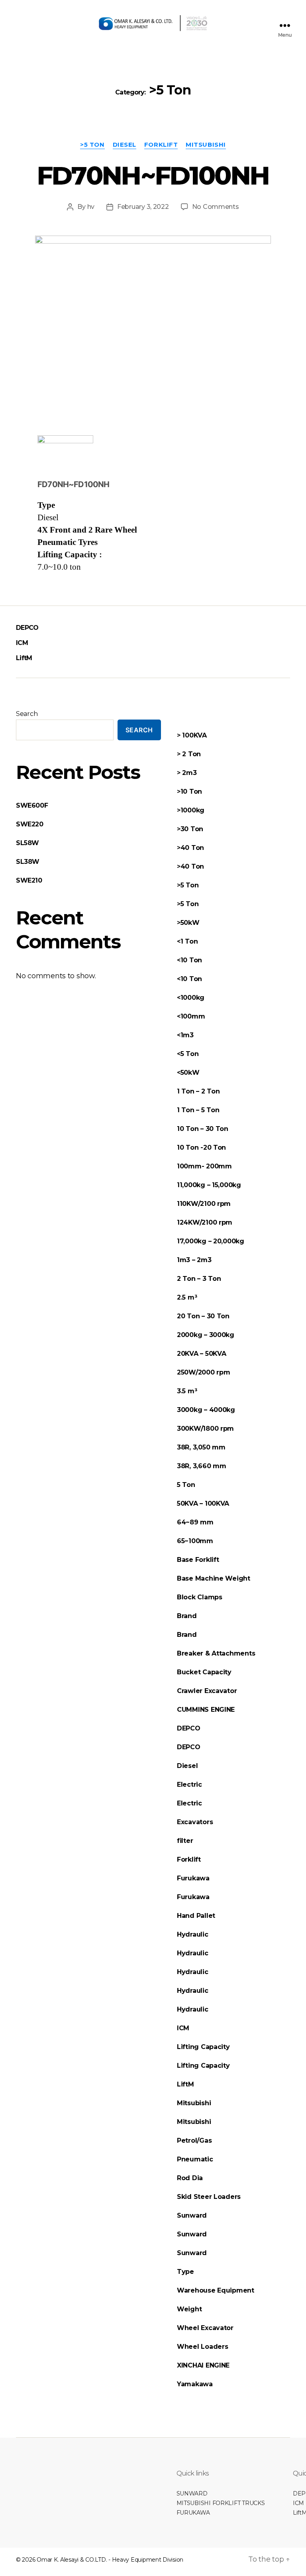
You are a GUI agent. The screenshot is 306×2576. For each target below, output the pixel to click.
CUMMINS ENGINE (206, 1710)
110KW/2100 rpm (204, 1204)
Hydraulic (193, 1934)
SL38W (28, 862)
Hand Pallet (197, 1916)
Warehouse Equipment (216, 2290)
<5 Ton (188, 1054)
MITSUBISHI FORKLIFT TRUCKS (221, 2503)
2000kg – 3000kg (206, 1335)
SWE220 (30, 824)
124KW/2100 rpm (205, 1222)
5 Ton (186, 1485)
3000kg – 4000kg (206, 1410)
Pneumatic (195, 2159)
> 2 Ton (189, 754)
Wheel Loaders (203, 2347)
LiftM (24, 658)
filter (185, 1841)
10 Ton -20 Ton (201, 1147)
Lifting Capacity (203, 2047)
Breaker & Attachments (216, 1653)
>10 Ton (189, 791)
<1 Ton (187, 941)
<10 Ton (189, 960)
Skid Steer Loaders (209, 2197)
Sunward (192, 2215)
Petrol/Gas (194, 2140)
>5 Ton (92, 145)
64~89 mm (195, 1522)
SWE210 (29, 880)
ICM (22, 643)
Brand (187, 1616)
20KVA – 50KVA (202, 1354)
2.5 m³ (187, 1297)
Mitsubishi (206, 145)
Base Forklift (198, 1560)
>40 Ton (190, 848)
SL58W (27, 843)
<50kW (188, 1073)
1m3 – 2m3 (194, 1260)
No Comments (216, 207)
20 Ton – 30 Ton (203, 1316)
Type (185, 2272)
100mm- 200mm (204, 1166)
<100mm (191, 1016)
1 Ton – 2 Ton (198, 1091)
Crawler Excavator (207, 1691)
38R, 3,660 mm (202, 1466)
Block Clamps (200, 1597)
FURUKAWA (193, 2513)
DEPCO (27, 628)
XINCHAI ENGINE (203, 2365)
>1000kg (191, 810)
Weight (189, 2309)
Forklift (161, 145)
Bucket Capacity (204, 1672)
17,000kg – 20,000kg (211, 1241)
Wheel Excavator (205, 2328)
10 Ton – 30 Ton (203, 1129)
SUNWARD (192, 2493)
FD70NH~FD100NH (153, 175)
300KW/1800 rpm (205, 1429)
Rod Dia (190, 2178)
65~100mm (195, 1541)
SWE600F (32, 805)
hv (91, 207)
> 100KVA (192, 735)
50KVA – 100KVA (203, 1503)
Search (27, 714)
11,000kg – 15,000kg (209, 1185)
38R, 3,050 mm (201, 1447)
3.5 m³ (187, 1391)
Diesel (125, 145)
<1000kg (191, 998)
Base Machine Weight (214, 1578)
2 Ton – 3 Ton (199, 1279)
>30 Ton (190, 829)
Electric (190, 1785)
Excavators (195, 1822)
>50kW (188, 923)
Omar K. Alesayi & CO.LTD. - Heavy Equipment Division (110, 2560)
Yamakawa (195, 2384)
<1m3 (185, 1035)
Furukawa (193, 1878)
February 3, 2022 (143, 207)
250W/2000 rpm (204, 1372)
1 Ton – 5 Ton (198, 1110)
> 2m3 (187, 773)
